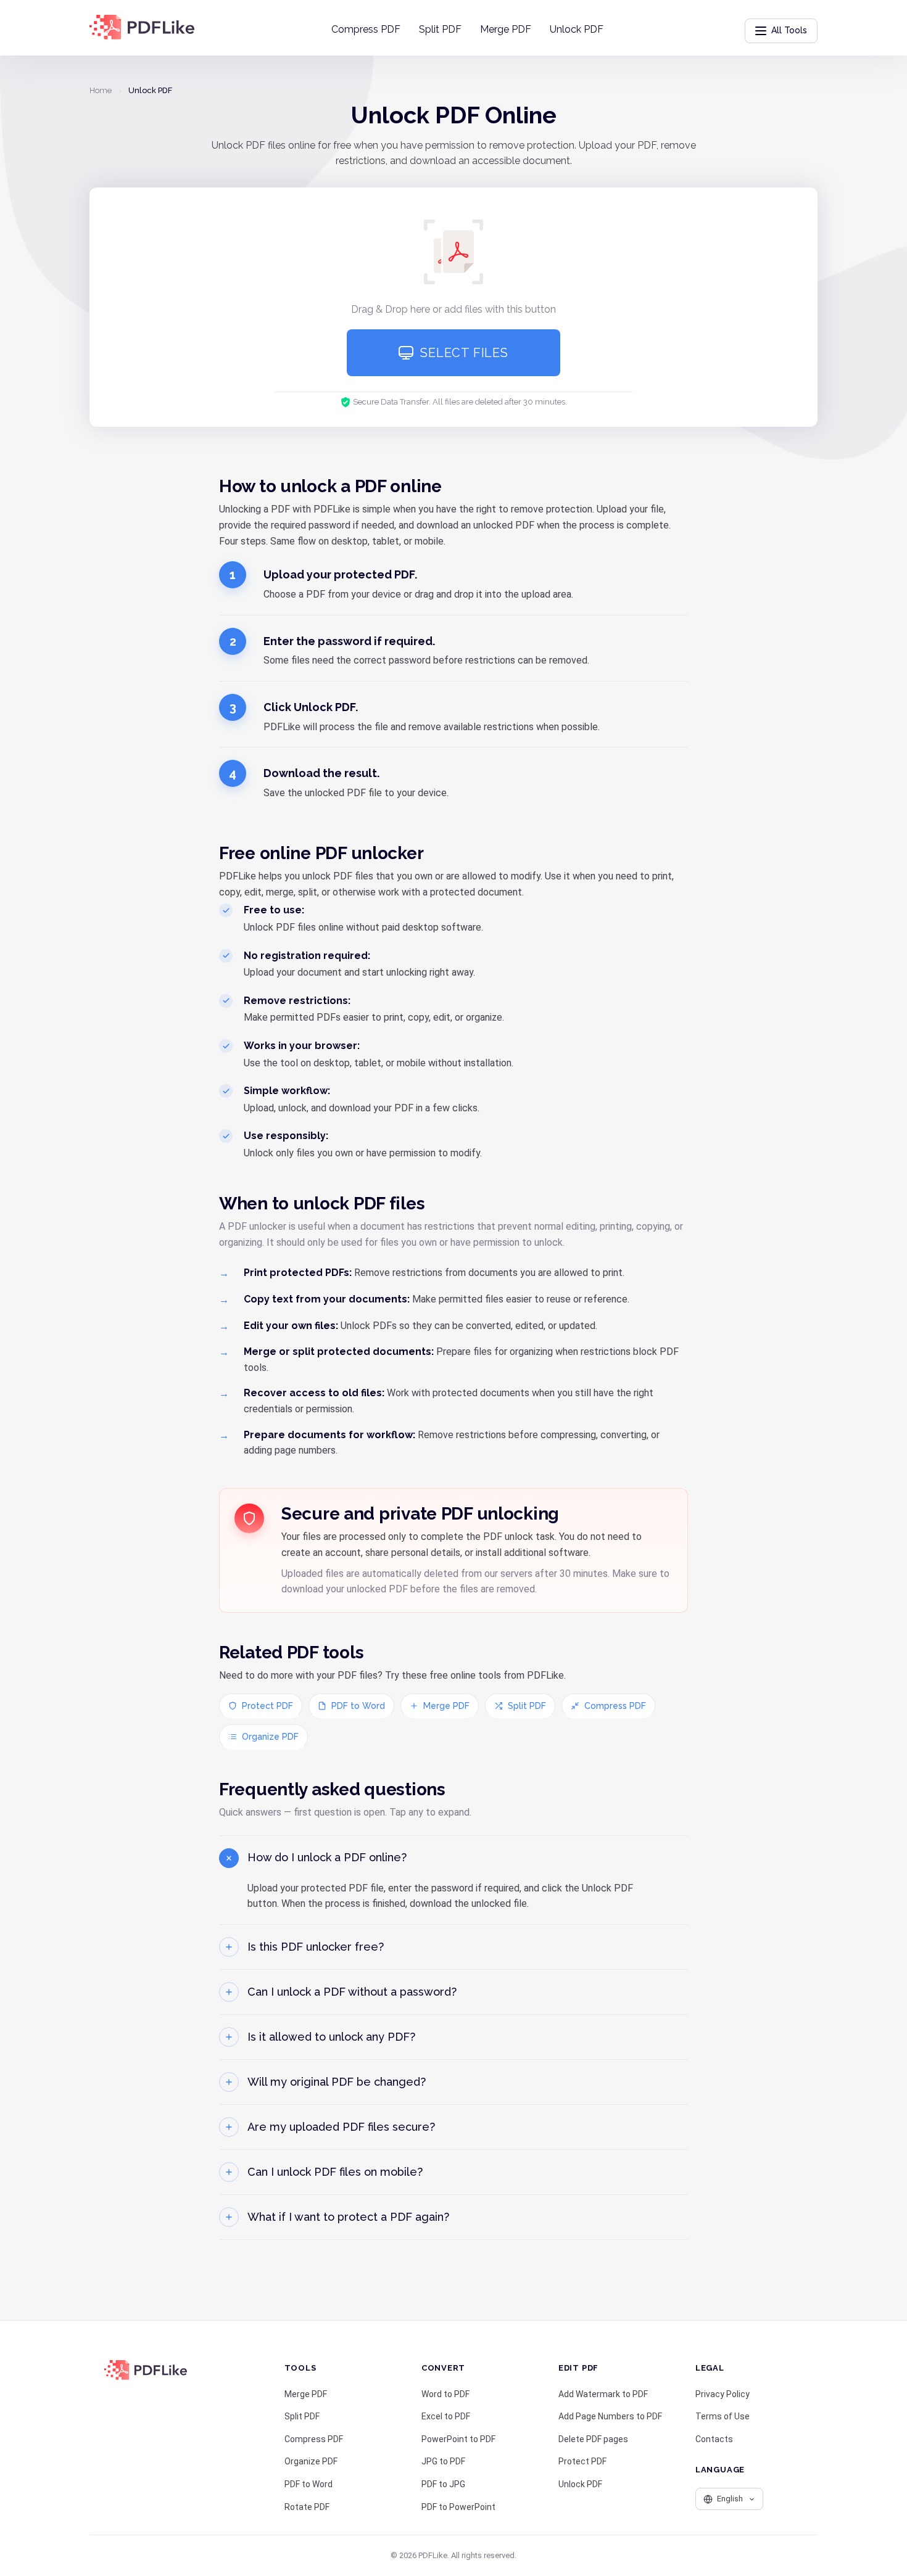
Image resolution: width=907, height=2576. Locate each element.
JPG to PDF (443, 2461)
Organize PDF (270, 1737)
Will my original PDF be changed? (337, 2082)
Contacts (714, 2439)
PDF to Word (358, 1706)
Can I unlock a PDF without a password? (352, 1992)
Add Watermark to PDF (603, 2394)
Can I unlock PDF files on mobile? (335, 2172)
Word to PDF (445, 2394)
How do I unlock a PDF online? (327, 1857)
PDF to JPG (443, 2484)
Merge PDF (506, 29)
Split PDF (440, 29)
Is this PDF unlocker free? (316, 1947)
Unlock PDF (577, 29)
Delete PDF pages (593, 2439)
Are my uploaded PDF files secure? (341, 2127)
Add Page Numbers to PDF (610, 2416)
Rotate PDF (307, 2507)
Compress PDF (366, 29)
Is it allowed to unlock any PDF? (331, 2037)
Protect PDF (267, 1706)
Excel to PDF (446, 2416)
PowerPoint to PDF (458, 2439)
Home (101, 90)
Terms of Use (723, 2416)
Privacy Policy (723, 2394)
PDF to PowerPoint (458, 2507)
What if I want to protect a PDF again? (348, 2217)
